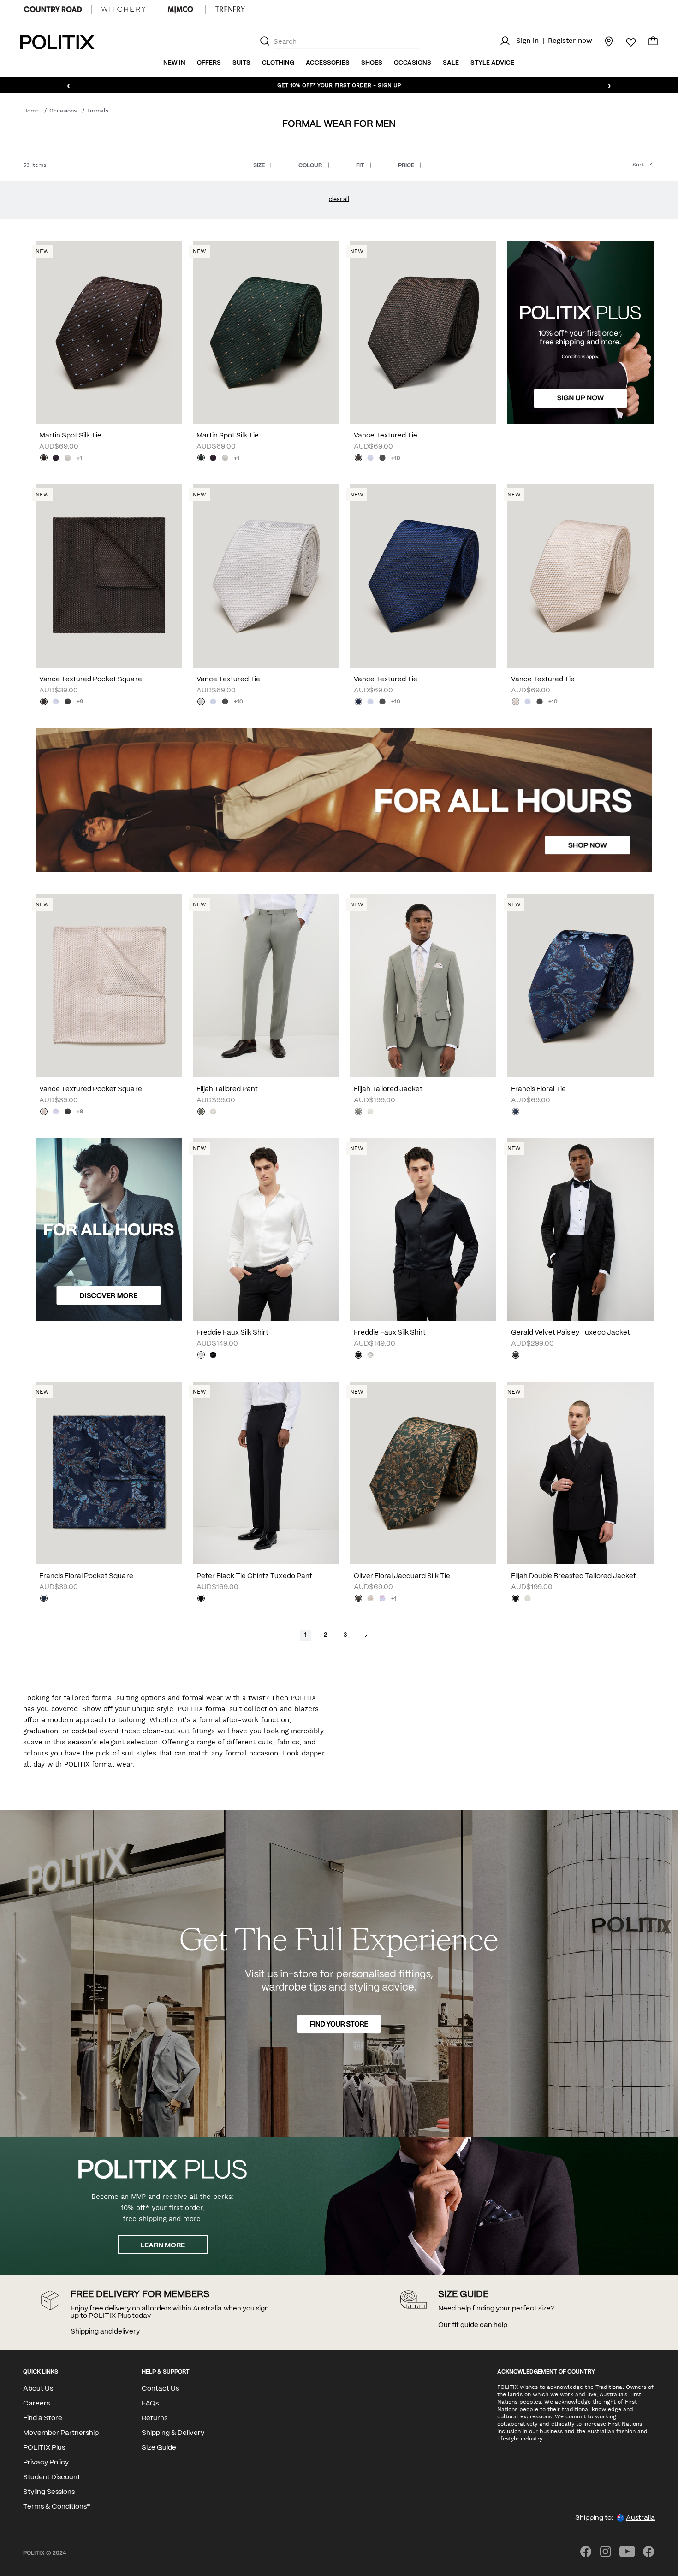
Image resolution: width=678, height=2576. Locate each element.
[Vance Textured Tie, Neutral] (516, 703)
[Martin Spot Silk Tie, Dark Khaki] (201, 459)
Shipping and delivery (105, 2332)
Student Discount (52, 2477)
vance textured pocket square (91, 679)
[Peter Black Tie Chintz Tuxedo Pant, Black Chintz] (201, 1599)
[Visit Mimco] (180, 9)
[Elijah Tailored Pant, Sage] (201, 1112)
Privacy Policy (46, 2463)
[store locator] (603, 41)
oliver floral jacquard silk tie (402, 1576)
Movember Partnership (61, 2433)
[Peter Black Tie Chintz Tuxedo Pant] (266, 1473)
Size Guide (159, 2448)
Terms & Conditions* (56, 2507)
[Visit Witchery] (123, 9)
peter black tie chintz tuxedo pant (254, 1576)
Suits (241, 63)
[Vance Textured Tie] (423, 332)
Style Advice (492, 63)
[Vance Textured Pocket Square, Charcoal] (68, 703)
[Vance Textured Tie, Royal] (358, 703)
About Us (38, 2389)
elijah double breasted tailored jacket (574, 1576)
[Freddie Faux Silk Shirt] (266, 1229)
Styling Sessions (49, 2492)
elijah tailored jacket (388, 1089)
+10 (396, 458)
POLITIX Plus (44, 2448)
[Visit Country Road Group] (53, 9)
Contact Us (160, 2389)
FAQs (150, 2404)
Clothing (278, 63)
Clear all (339, 199)
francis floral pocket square (86, 1576)
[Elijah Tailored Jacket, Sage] (358, 1112)
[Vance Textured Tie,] (358, 459)
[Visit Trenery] (230, 9)
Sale (451, 63)
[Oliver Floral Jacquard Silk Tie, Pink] (382, 1599)
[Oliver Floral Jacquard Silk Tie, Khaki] (358, 1599)
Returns (155, 2418)
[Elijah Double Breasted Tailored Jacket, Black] (516, 1599)
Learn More (163, 2245)
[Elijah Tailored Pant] (266, 986)
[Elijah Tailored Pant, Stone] (213, 1112)
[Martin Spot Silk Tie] (109, 332)
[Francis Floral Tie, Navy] (516, 1112)
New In (174, 63)
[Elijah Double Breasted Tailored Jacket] (580, 1473)
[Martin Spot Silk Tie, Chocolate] (44, 459)
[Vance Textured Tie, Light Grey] (201, 703)
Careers (36, 2404)
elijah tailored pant (227, 1089)
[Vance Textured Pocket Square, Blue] (56, 703)
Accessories (328, 63)
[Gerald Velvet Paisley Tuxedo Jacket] (580, 1229)
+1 (79, 458)
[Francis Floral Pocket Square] (109, 1473)
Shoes (372, 63)
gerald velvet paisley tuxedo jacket (571, 1333)
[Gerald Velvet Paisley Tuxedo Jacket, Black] (516, 1356)
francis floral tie (538, 1089)
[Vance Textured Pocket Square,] (44, 703)
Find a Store (43, 2418)
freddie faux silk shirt (232, 1333)
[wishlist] (625, 42)
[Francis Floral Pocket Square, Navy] (44, 1599)
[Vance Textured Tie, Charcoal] (382, 459)
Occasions (413, 63)
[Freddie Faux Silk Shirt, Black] (213, 1356)
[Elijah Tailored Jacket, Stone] (370, 1112)
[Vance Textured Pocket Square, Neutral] (44, 1112)
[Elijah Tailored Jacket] (423, 986)
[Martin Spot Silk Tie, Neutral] (68, 459)
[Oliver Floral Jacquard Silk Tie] (423, 1473)
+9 (80, 702)
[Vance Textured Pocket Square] (109, 576)
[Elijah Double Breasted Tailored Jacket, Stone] (528, 1599)
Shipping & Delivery (173, 2433)
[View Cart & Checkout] (653, 43)
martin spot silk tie (70, 436)
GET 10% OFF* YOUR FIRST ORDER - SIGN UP (339, 85)
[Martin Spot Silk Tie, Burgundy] (56, 459)
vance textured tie (386, 436)
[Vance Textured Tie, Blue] (370, 459)
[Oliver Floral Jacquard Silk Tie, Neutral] (370, 1599)
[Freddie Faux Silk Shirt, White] (201, 1356)
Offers (209, 63)
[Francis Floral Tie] (580, 986)
